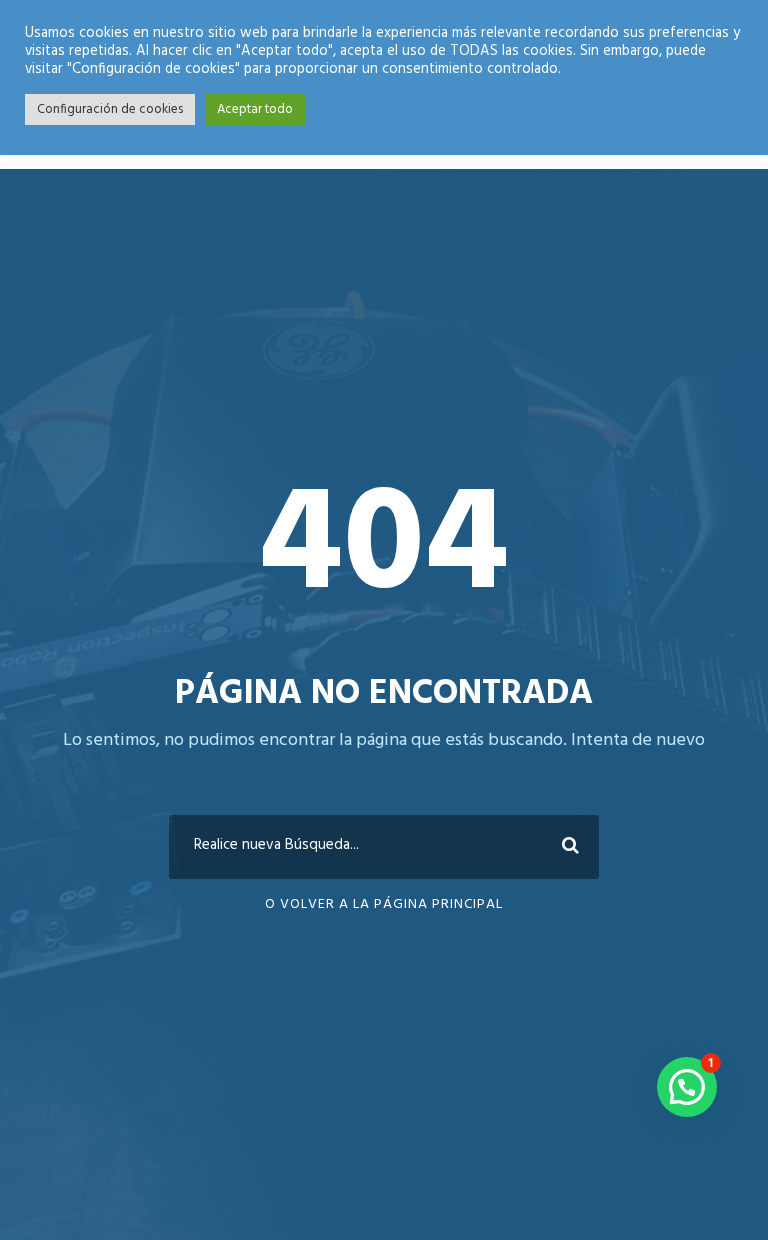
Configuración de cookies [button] (110, 109)
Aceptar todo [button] (255, 109)
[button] (687, 1087)
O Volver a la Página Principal (384, 904)
